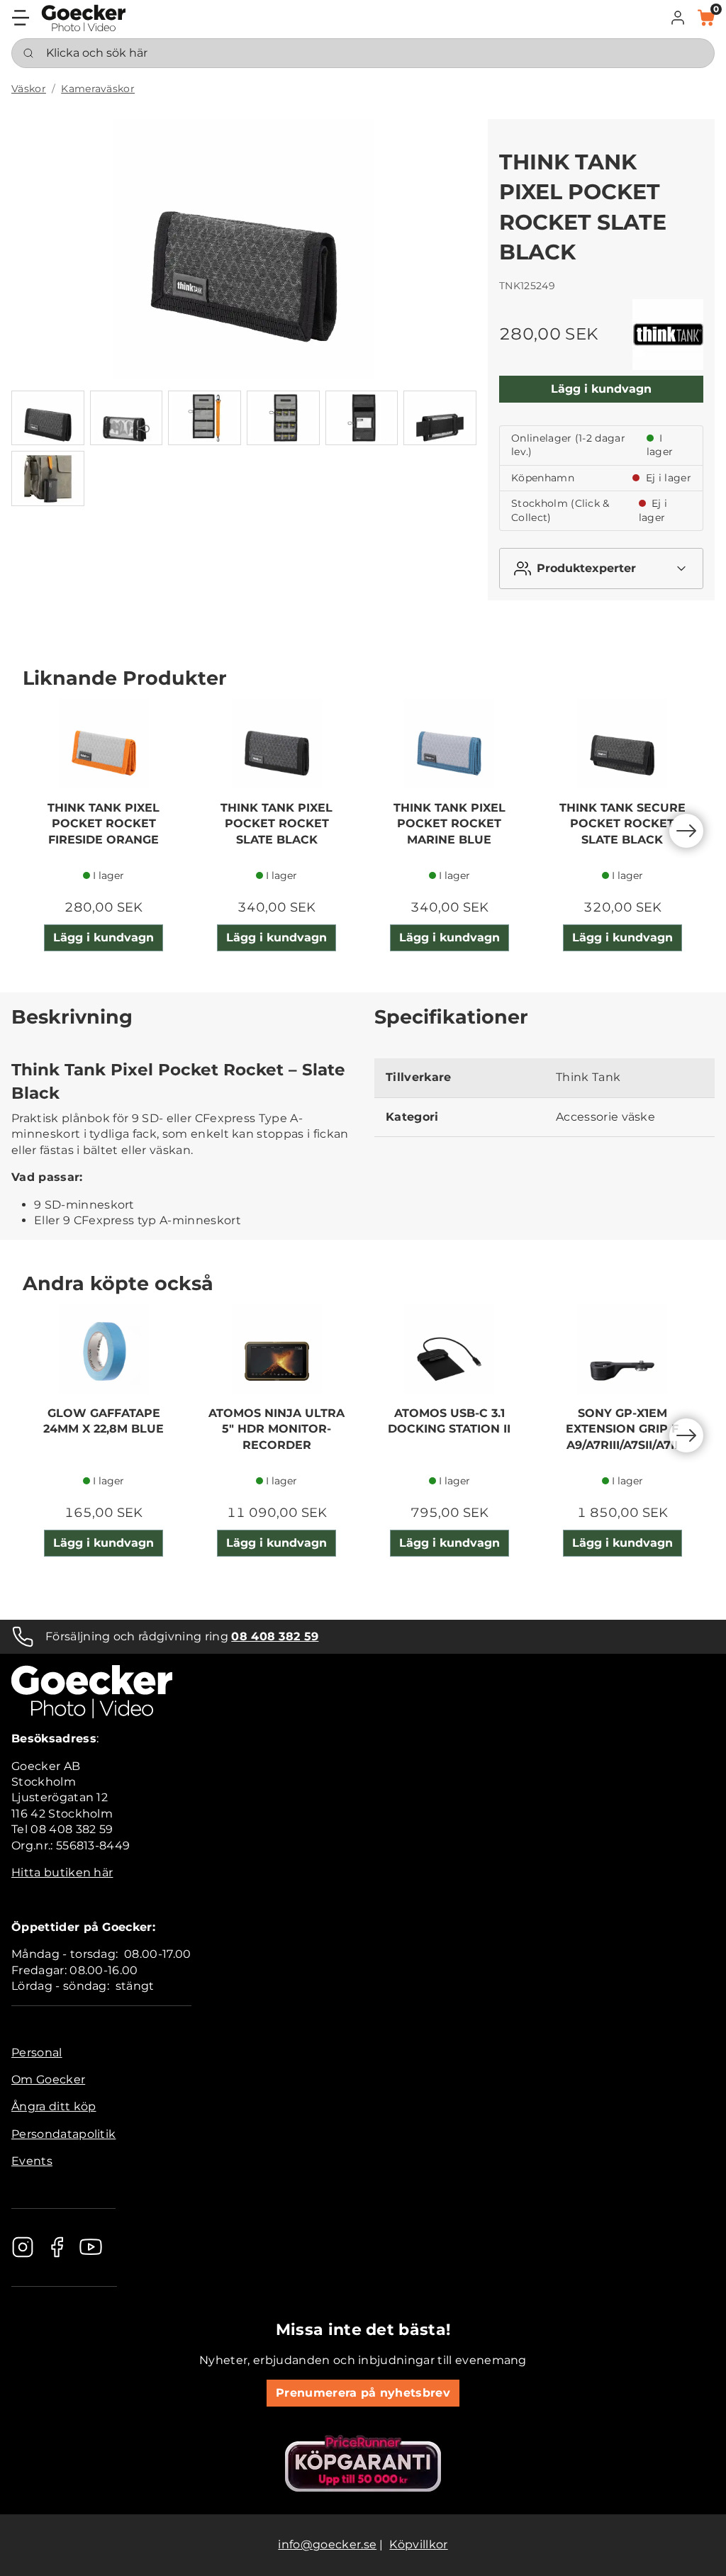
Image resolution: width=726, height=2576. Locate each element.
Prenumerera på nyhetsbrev (363, 2393)
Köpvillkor (418, 2544)
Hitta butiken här (62, 1872)
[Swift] (84, 18)
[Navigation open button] (21, 18)
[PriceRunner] (363, 2463)
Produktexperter (586, 568)
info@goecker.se (327, 2544)
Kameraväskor (98, 89)
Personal (37, 2053)
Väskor (29, 89)
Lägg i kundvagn (601, 389)
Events (32, 2161)
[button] (678, 18)
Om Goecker (48, 2079)
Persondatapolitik (63, 2134)
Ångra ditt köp (54, 2106)
